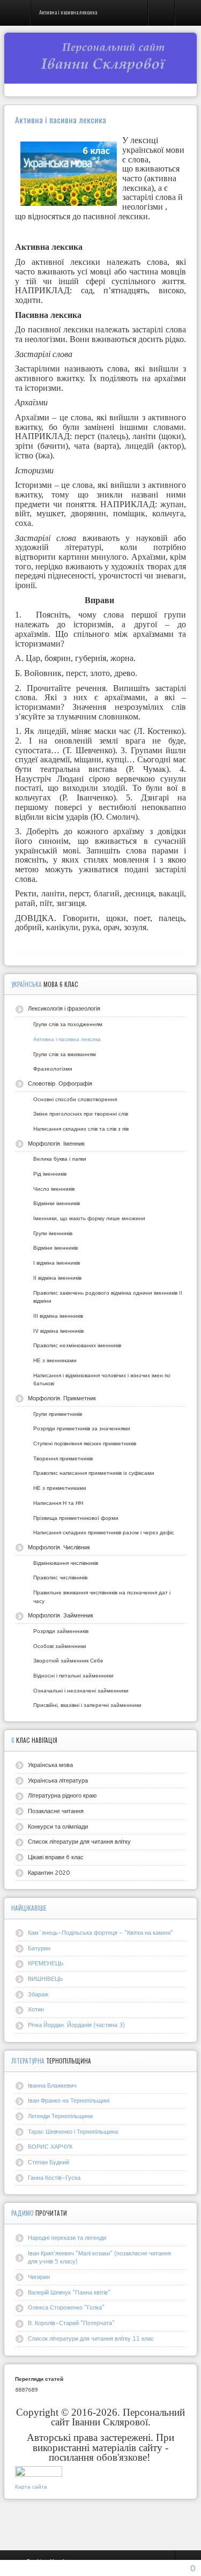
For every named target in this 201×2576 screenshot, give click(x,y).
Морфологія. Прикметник (62, 1398)
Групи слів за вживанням (65, 1054)
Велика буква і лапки (60, 1159)
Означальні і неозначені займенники (81, 1690)
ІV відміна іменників (58, 1331)
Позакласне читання (56, 1811)
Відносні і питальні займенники (73, 1675)
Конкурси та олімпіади (58, 1827)
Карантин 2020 (49, 1873)
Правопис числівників (60, 1577)
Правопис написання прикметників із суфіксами (94, 1473)
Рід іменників (50, 1174)
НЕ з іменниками (55, 1360)
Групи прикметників (58, 1414)
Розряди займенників (61, 1631)
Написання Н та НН (58, 1503)
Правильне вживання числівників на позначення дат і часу (102, 1597)
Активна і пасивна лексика (67, 1039)
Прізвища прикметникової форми (76, 1518)
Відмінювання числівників (66, 1563)
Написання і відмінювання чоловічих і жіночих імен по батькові (102, 1379)
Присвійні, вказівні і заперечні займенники (87, 1705)
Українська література (58, 1780)
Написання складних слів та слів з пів (81, 1129)
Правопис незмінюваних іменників (77, 1345)
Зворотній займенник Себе (68, 1660)
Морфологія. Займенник (61, 1615)
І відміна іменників (57, 1263)
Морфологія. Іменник (56, 1144)
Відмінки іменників (57, 1203)
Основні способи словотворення (75, 1099)
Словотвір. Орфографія (60, 1083)
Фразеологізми (53, 1068)
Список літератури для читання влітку (79, 1842)
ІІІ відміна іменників (58, 1316)
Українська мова (50, 1765)
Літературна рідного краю (62, 1795)
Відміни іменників (55, 1248)
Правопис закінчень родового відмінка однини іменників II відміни (108, 1297)
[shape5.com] (101, 2522)
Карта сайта (31, 2486)
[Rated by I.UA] (39, 2474)
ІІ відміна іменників (57, 1278)
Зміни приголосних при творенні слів (81, 1113)
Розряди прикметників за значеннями (82, 1428)
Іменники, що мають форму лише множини (89, 1218)
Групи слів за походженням (68, 1024)
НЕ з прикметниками (60, 1488)
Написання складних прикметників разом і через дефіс (104, 1532)
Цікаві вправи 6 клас (56, 1857)
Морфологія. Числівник (59, 1547)
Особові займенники (60, 1646)
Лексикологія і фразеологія (64, 1008)
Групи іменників (53, 1233)
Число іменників (54, 1189)
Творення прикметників (63, 1458)
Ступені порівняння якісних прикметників (85, 1443)
